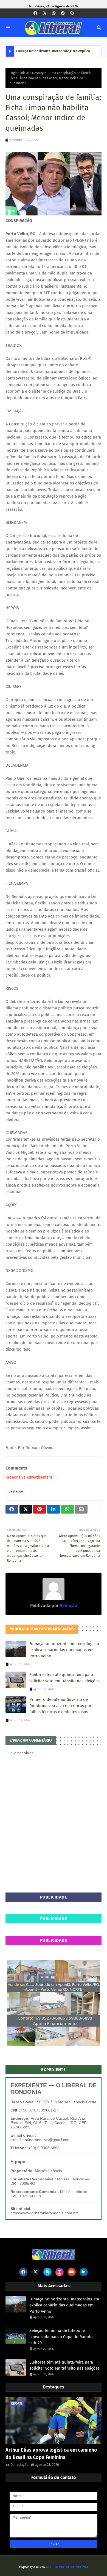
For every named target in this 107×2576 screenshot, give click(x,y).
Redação (68, 1606)
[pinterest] (63, 13)
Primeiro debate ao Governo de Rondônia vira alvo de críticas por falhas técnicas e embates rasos (60, 1706)
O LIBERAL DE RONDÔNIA (68, 2567)
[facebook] (35, 13)
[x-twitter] (45, 13)
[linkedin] (84, 2272)
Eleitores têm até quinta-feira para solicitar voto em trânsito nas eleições (64, 1678)
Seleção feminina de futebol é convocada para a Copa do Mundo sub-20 (61, 2337)
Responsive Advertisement (29, 1477)
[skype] (72, 13)
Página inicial (19, 73)
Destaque (39, 73)
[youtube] (72, 2272)
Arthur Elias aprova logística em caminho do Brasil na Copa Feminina (51, 2454)
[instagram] (54, 13)
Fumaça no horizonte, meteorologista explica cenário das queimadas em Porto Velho (53, 53)
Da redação (19, 2465)
